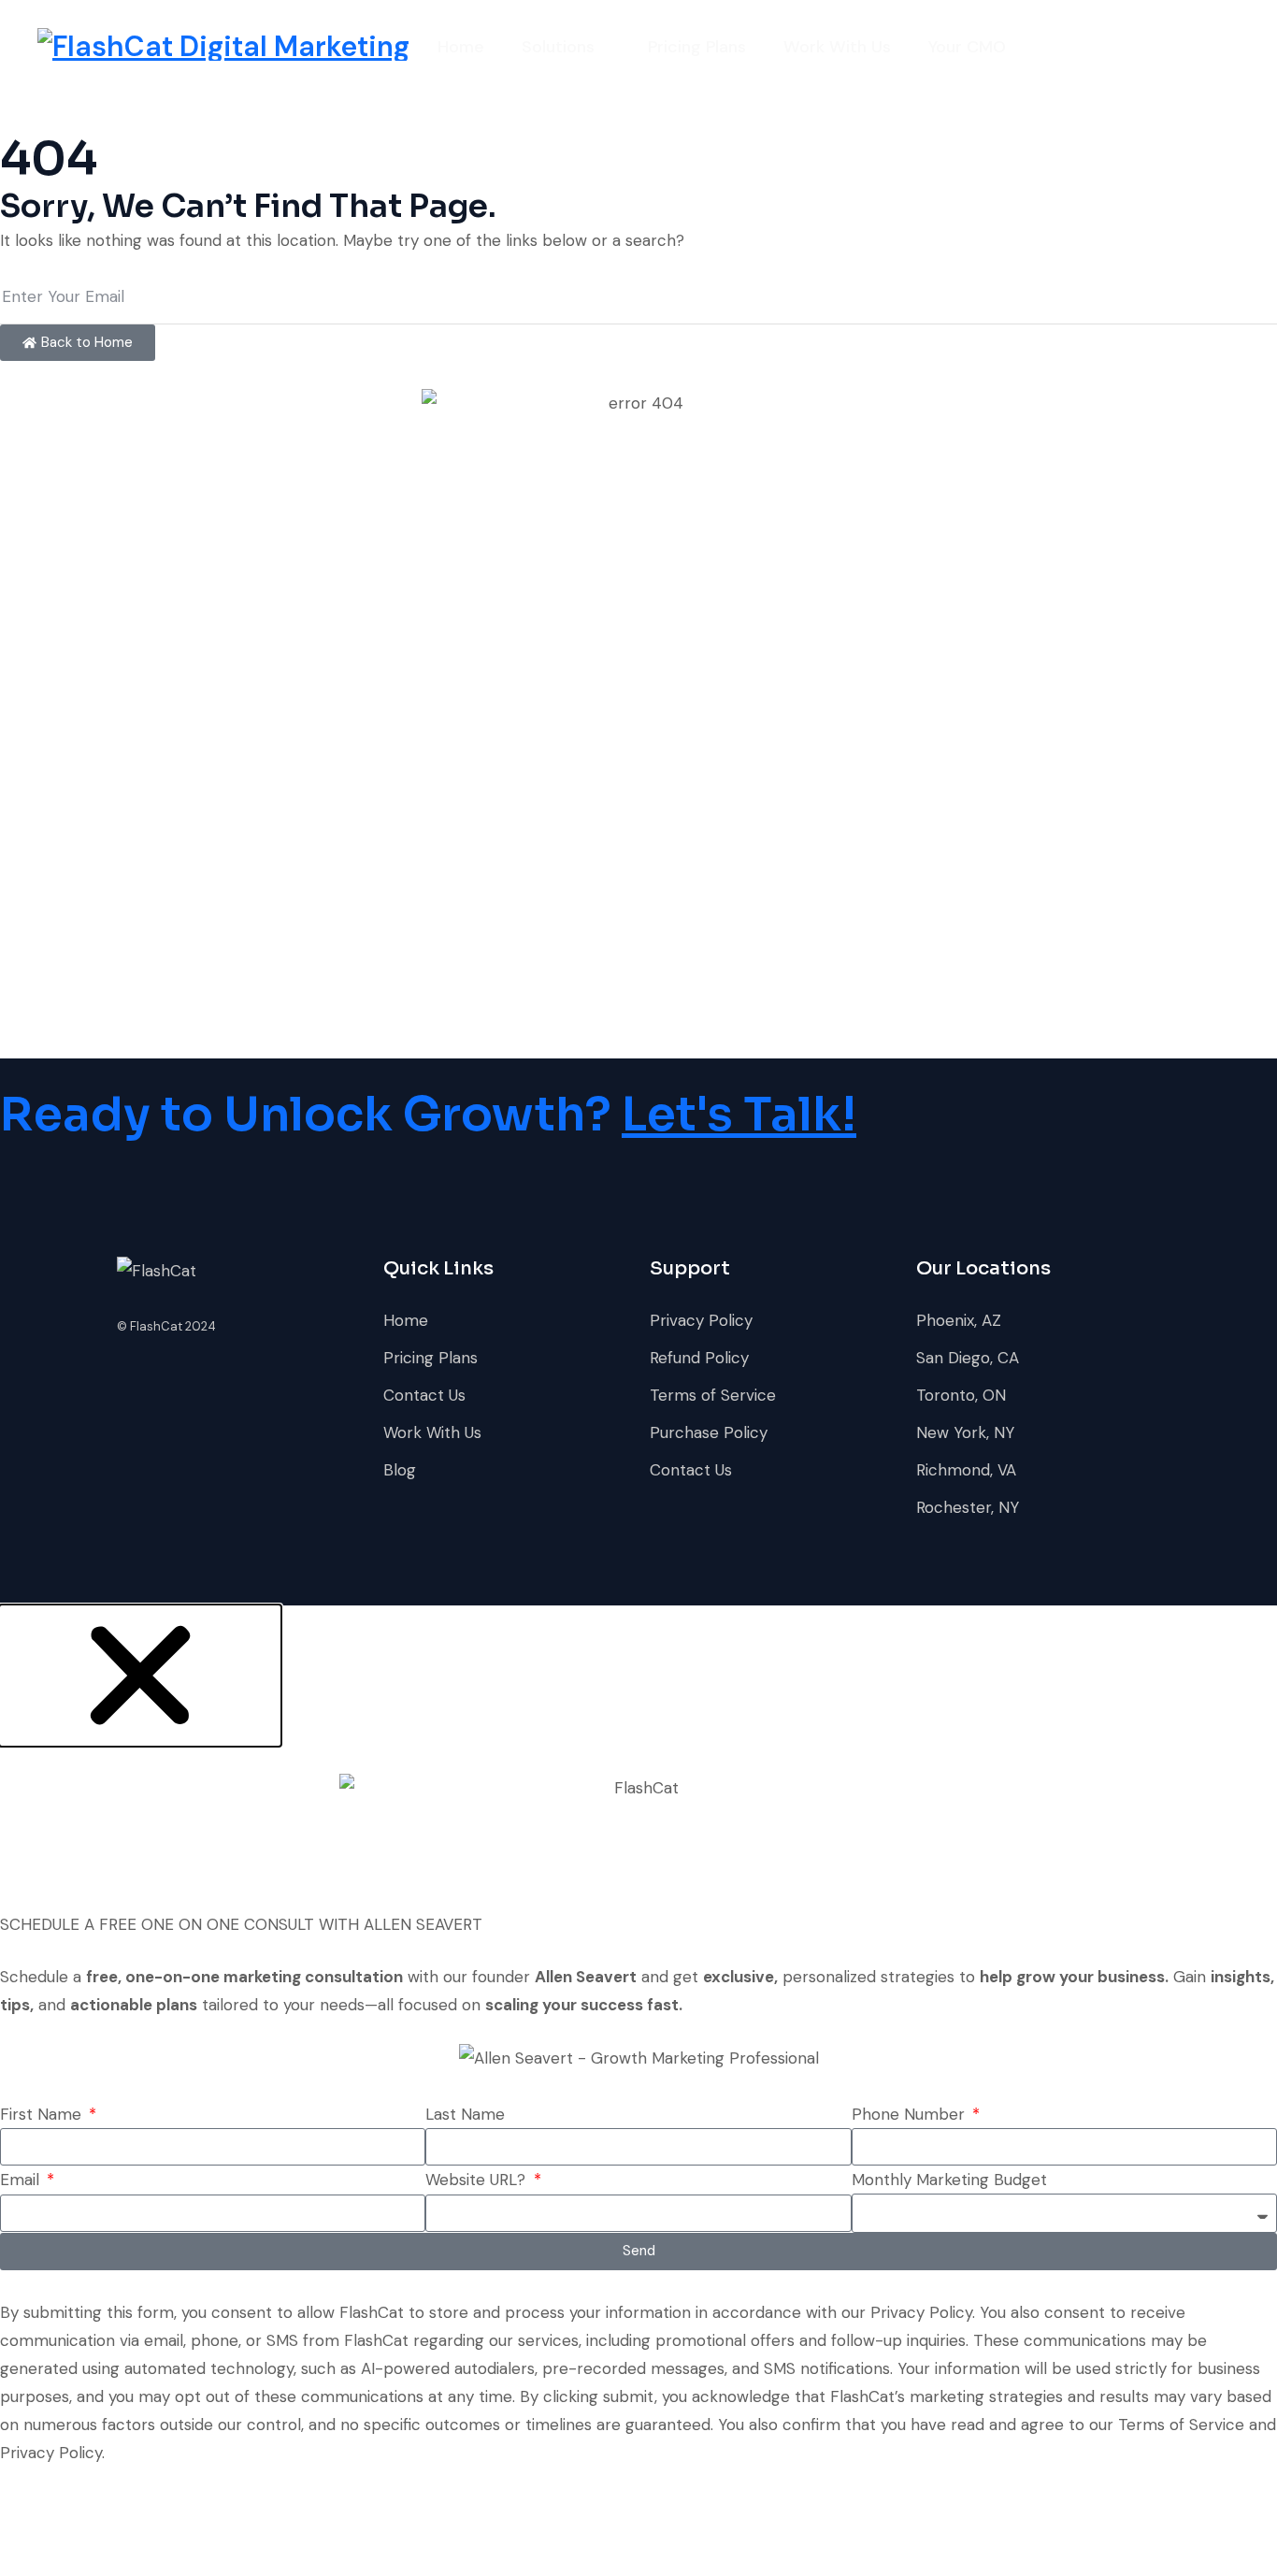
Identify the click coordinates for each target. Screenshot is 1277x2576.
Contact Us (424, 1395)
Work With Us (837, 47)
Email (22, 2180)
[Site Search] (1232, 47)
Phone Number (911, 2114)
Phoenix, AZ (959, 1320)
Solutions (558, 47)
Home (461, 47)
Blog (400, 1470)
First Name (43, 2114)
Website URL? (478, 2180)
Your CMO (967, 47)
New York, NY (965, 1432)
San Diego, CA (968, 1358)
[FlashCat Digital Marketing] (223, 47)
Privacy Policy (701, 1320)
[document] (638, 2088)
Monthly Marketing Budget (949, 2180)
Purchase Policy (709, 1432)
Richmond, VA (966, 1470)
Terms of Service (713, 1395)
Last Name (465, 2114)
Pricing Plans (697, 47)
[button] (140, 1674)
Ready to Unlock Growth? (428, 1115)
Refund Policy (699, 1358)
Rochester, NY (968, 1507)
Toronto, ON (961, 1395)
